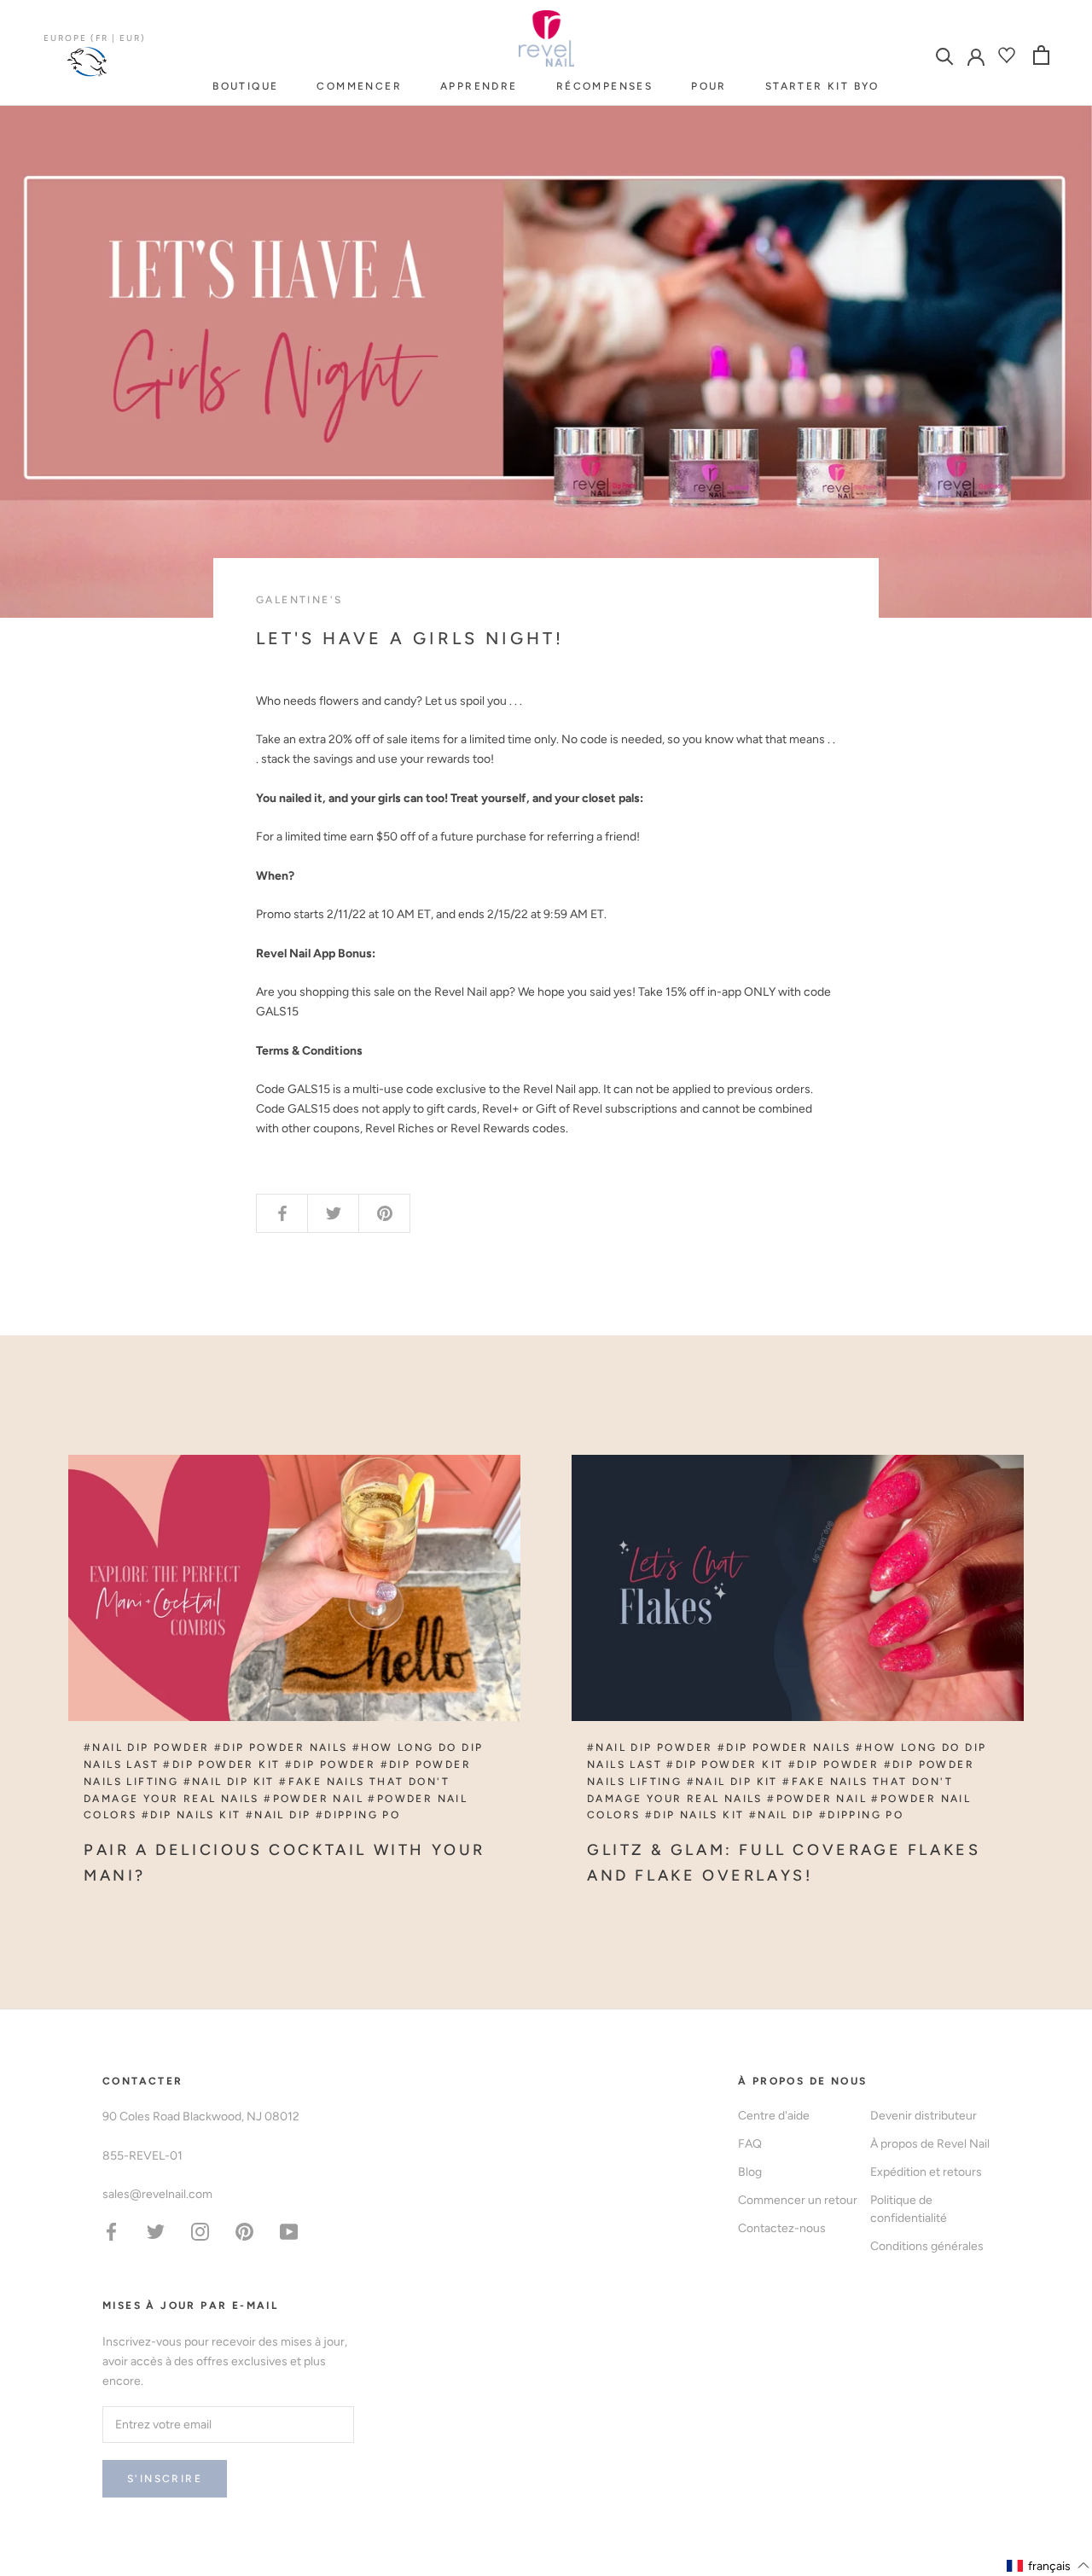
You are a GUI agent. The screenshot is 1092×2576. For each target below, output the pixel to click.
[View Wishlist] (1009, 55)
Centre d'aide (774, 2116)
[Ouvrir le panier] (1041, 55)
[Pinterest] (244, 2231)
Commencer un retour (798, 2200)
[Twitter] (156, 2231)
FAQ (750, 2144)
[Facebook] (111, 2231)
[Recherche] (945, 55)
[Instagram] (200, 2231)
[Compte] (976, 55)
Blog (750, 2172)
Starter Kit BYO (822, 86)
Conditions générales (927, 2246)
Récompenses (604, 86)
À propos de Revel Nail (930, 2144)
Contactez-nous (782, 2228)
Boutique (245, 86)
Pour (709, 86)
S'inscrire (165, 2479)
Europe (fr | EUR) (95, 38)
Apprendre (479, 86)
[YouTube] (289, 2231)
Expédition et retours (926, 2172)
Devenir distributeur (924, 2116)
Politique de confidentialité (909, 2209)
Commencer (359, 86)
